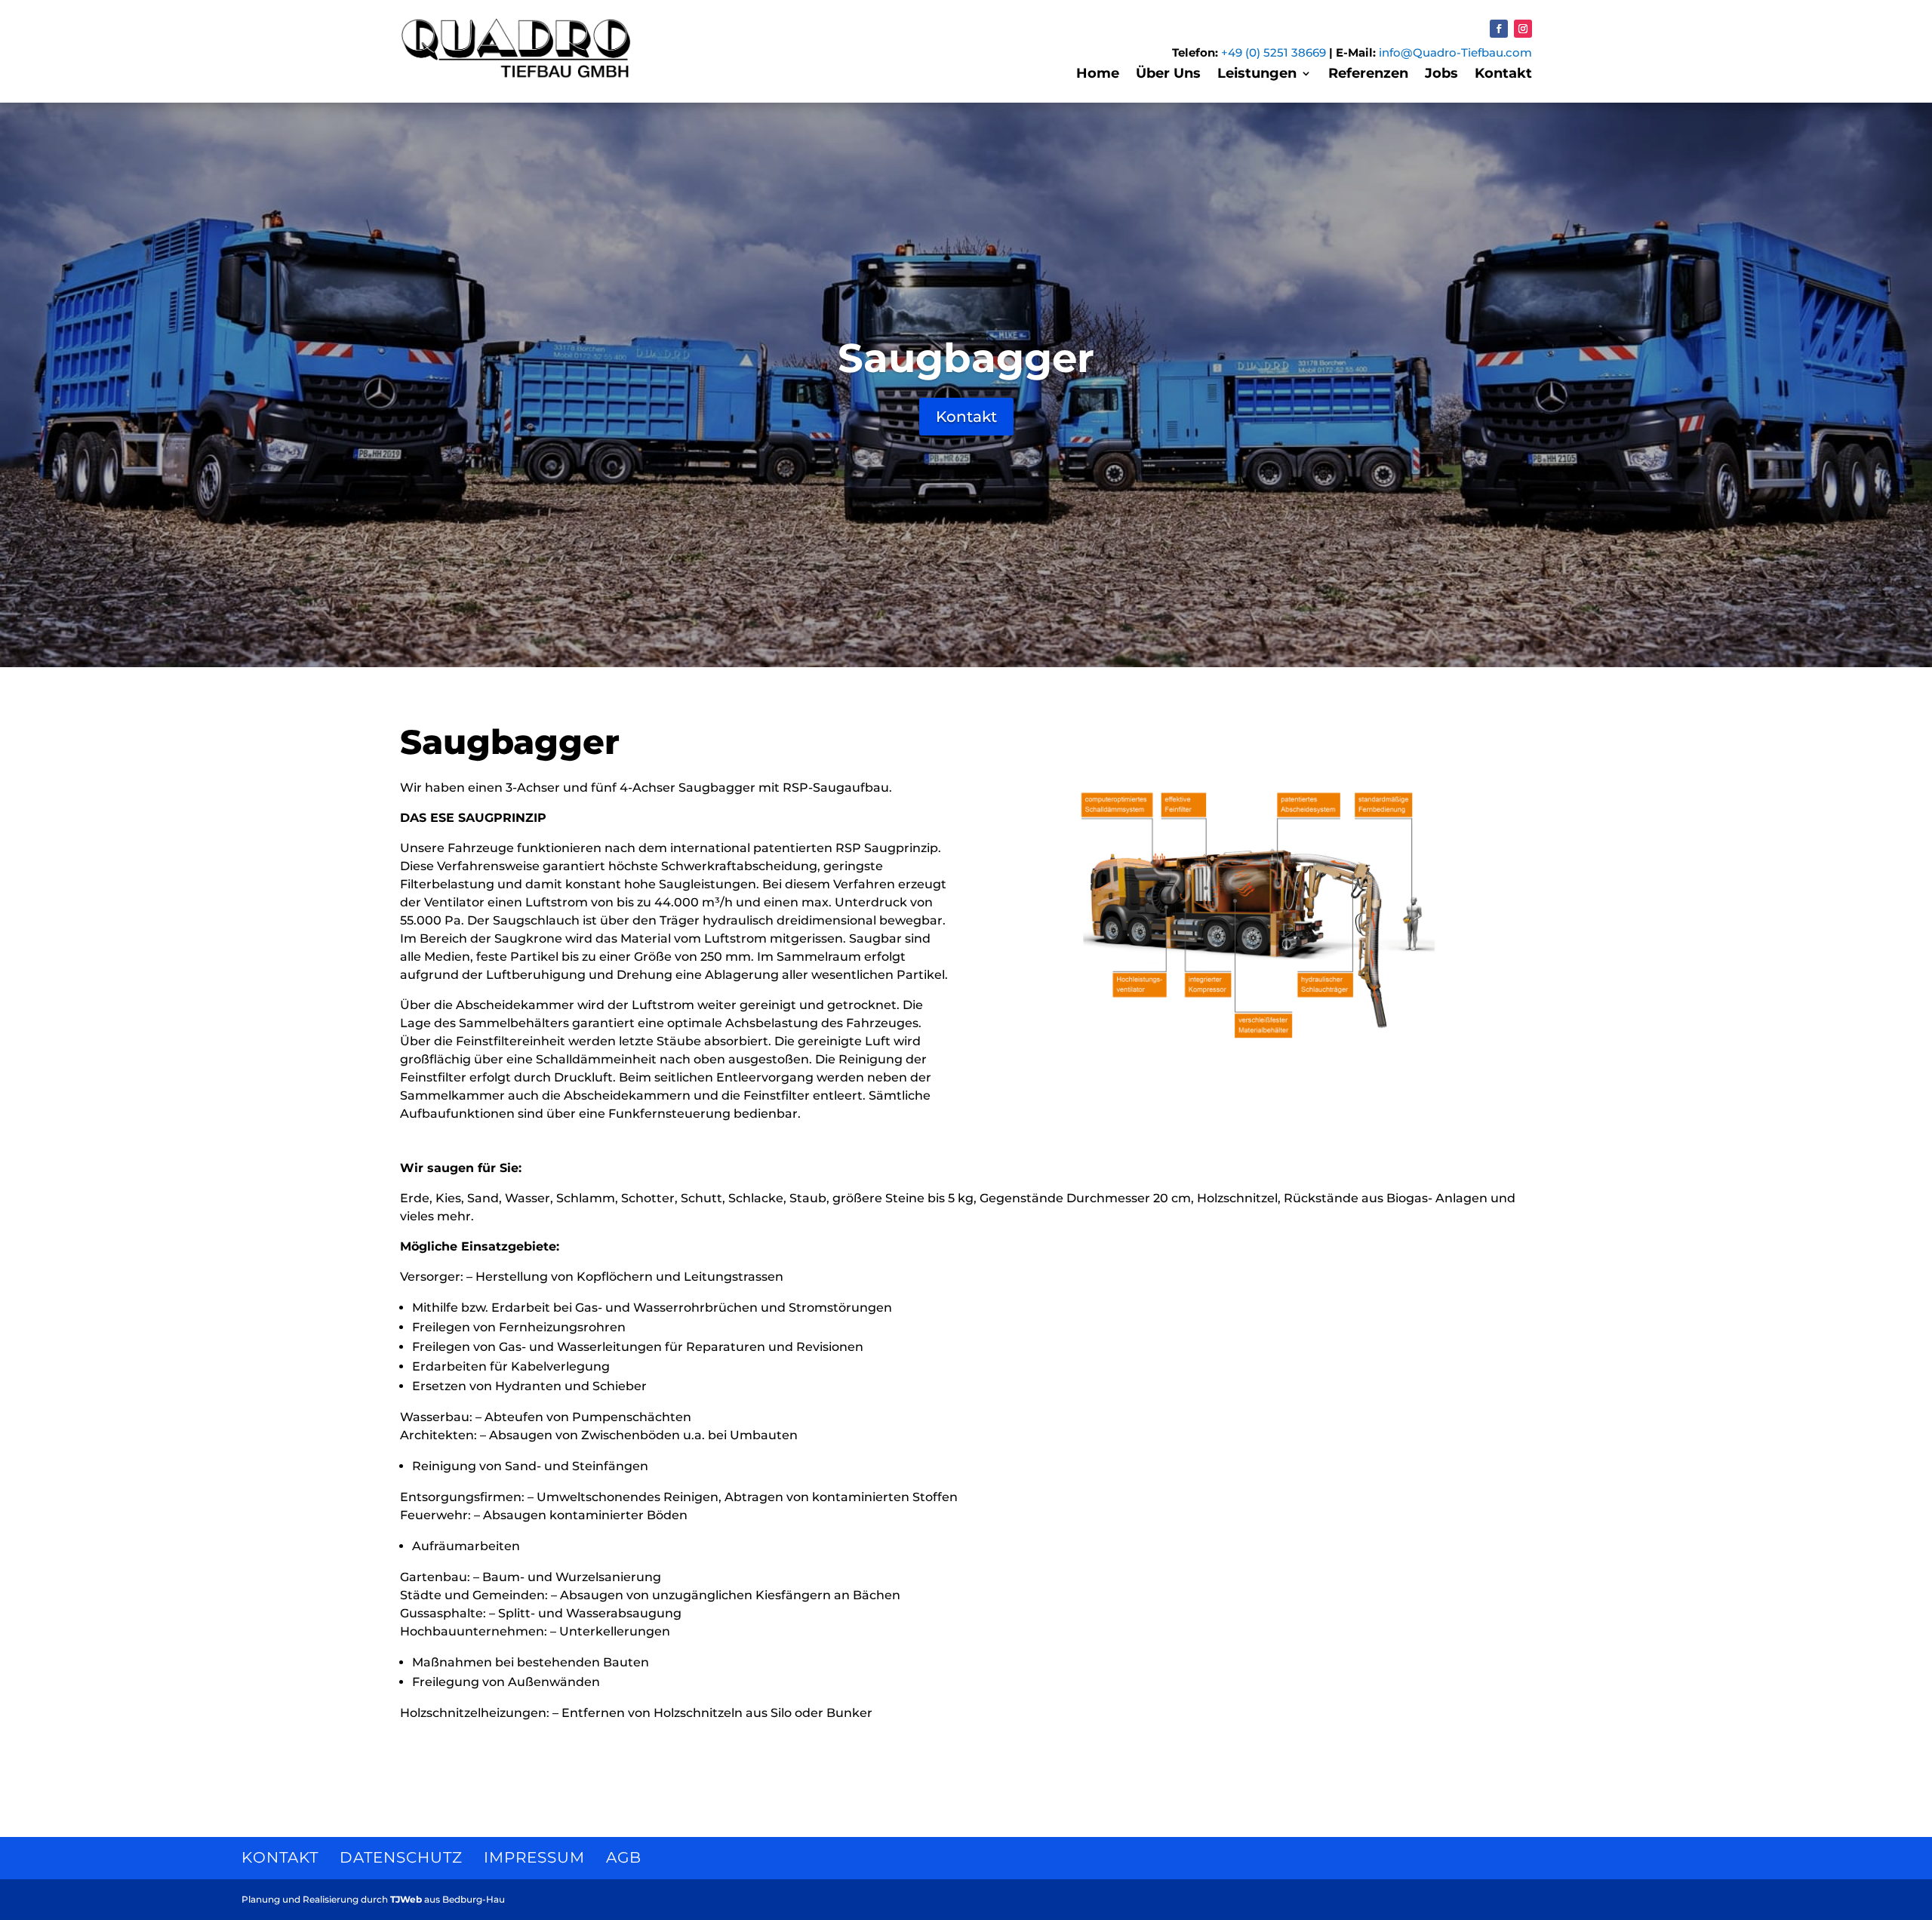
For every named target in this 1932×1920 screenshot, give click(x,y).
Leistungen (1257, 75)
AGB (624, 1857)
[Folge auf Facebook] (1499, 29)
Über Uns (1168, 75)
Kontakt (1503, 75)
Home (1098, 75)
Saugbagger (966, 358)
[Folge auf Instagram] (1523, 29)
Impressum (534, 1857)
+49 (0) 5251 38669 (1274, 52)
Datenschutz (401, 1857)
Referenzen (1368, 75)
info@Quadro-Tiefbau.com (1455, 52)
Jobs (1441, 75)
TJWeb (406, 1899)
